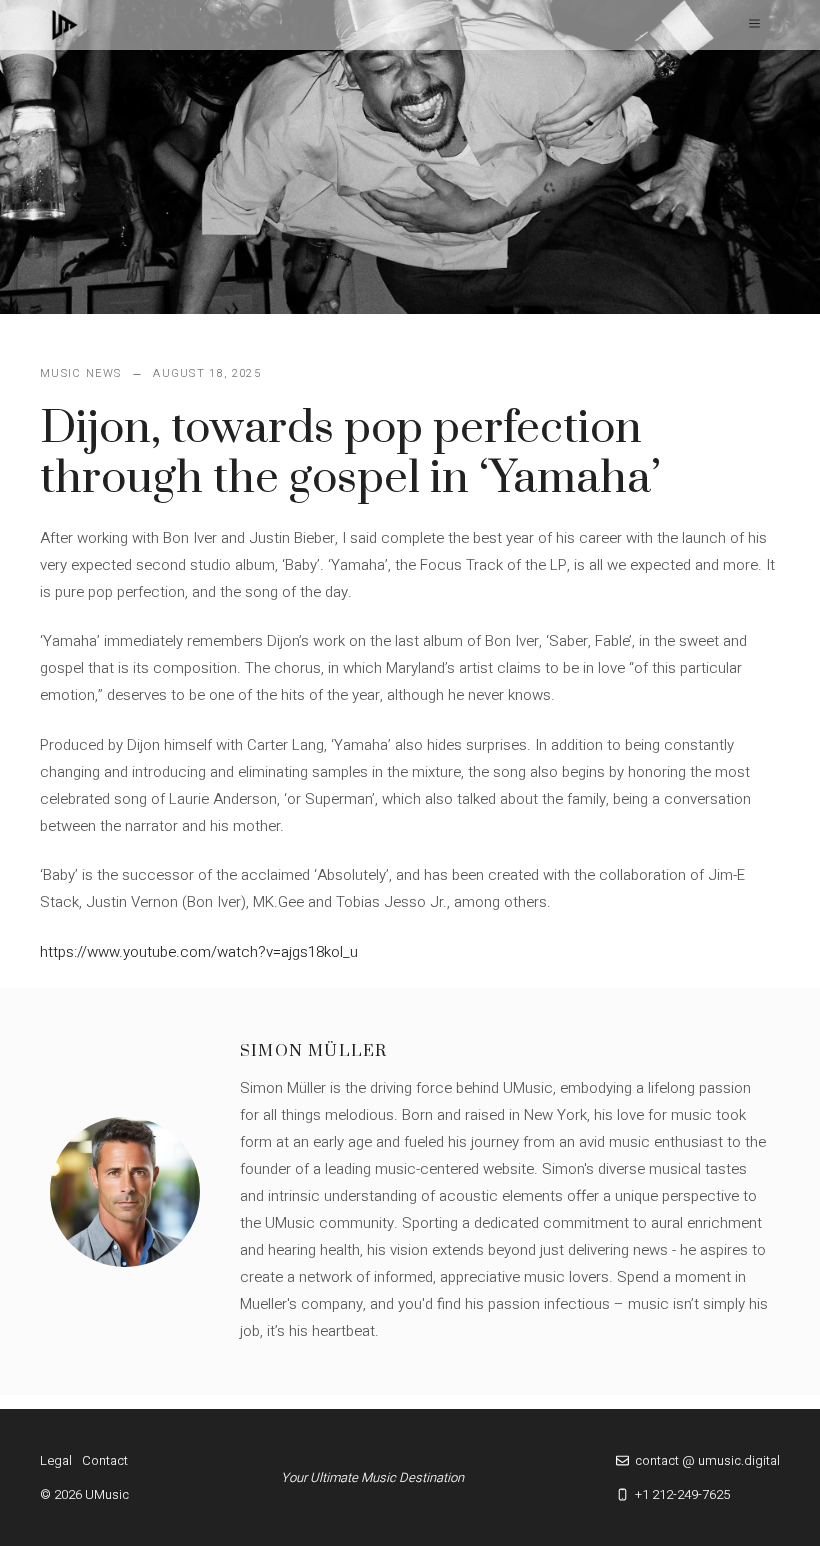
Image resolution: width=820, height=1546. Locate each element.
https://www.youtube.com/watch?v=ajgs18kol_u (199, 952)
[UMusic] (65, 25)
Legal (56, 1460)
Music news (80, 373)
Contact (105, 1460)
